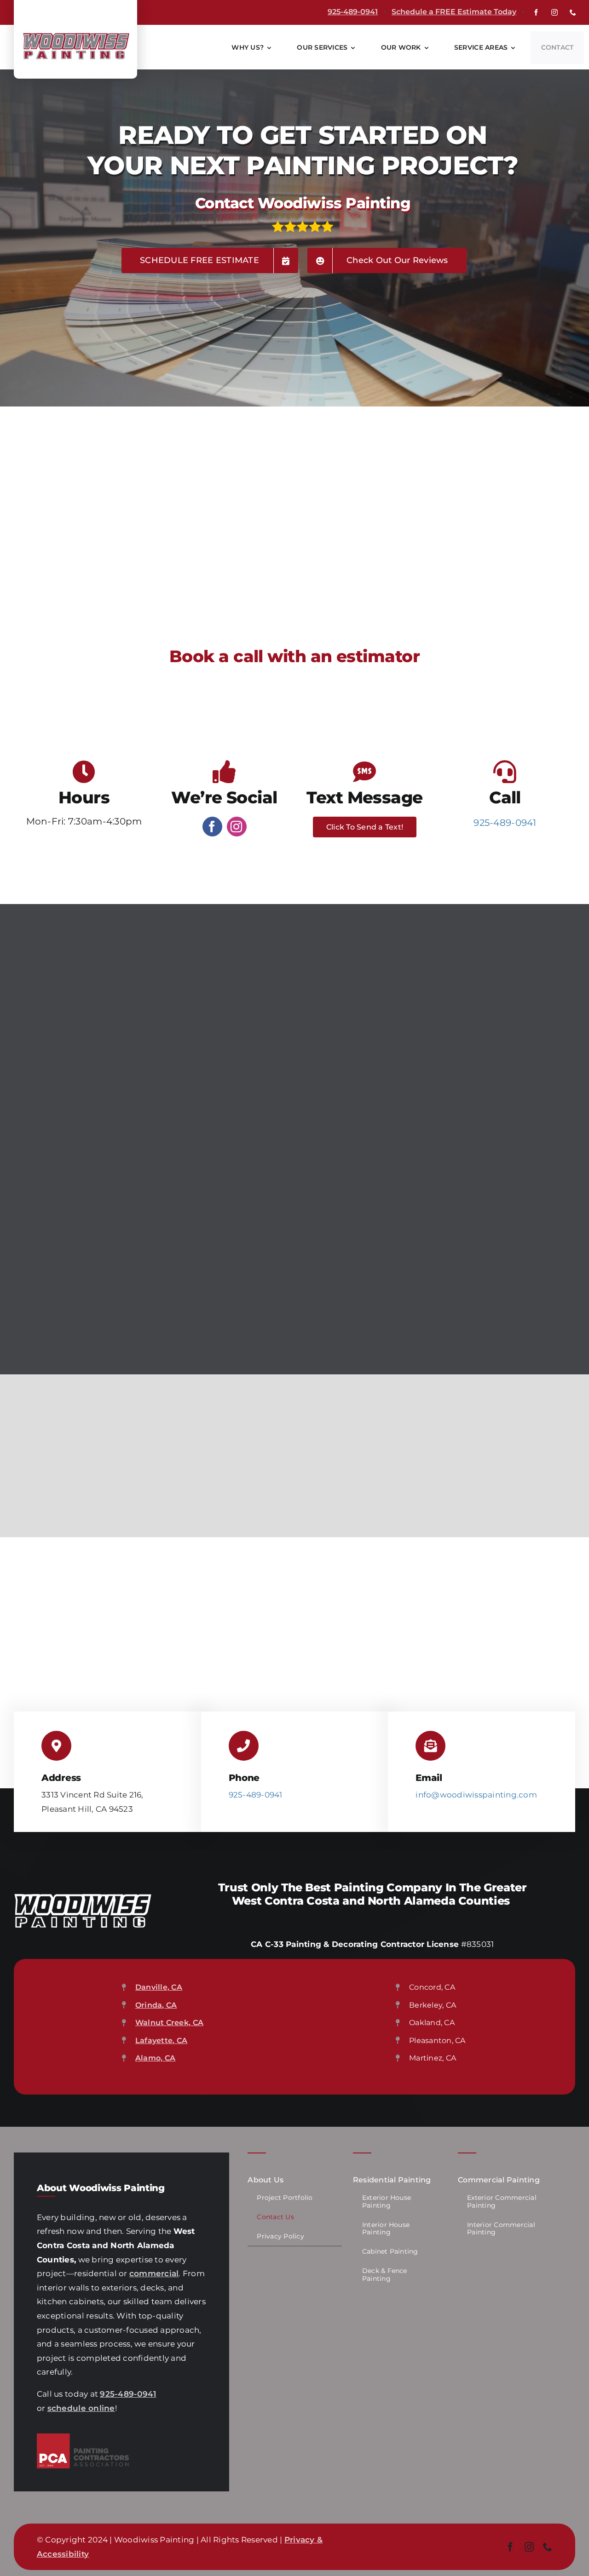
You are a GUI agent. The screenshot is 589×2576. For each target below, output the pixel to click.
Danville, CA (159, 1987)
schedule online (81, 2408)
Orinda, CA (156, 2005)
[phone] (573, 12)
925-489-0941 (353, 12)
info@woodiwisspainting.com (476, 1795)
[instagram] (554, 12)
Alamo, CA (155, 2058)
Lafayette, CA (161, 2041)
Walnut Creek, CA (169, 2023)
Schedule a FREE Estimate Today (454, 12)
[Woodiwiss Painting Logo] (75, 34)
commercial (154, 2273)
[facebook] (536, 12)
